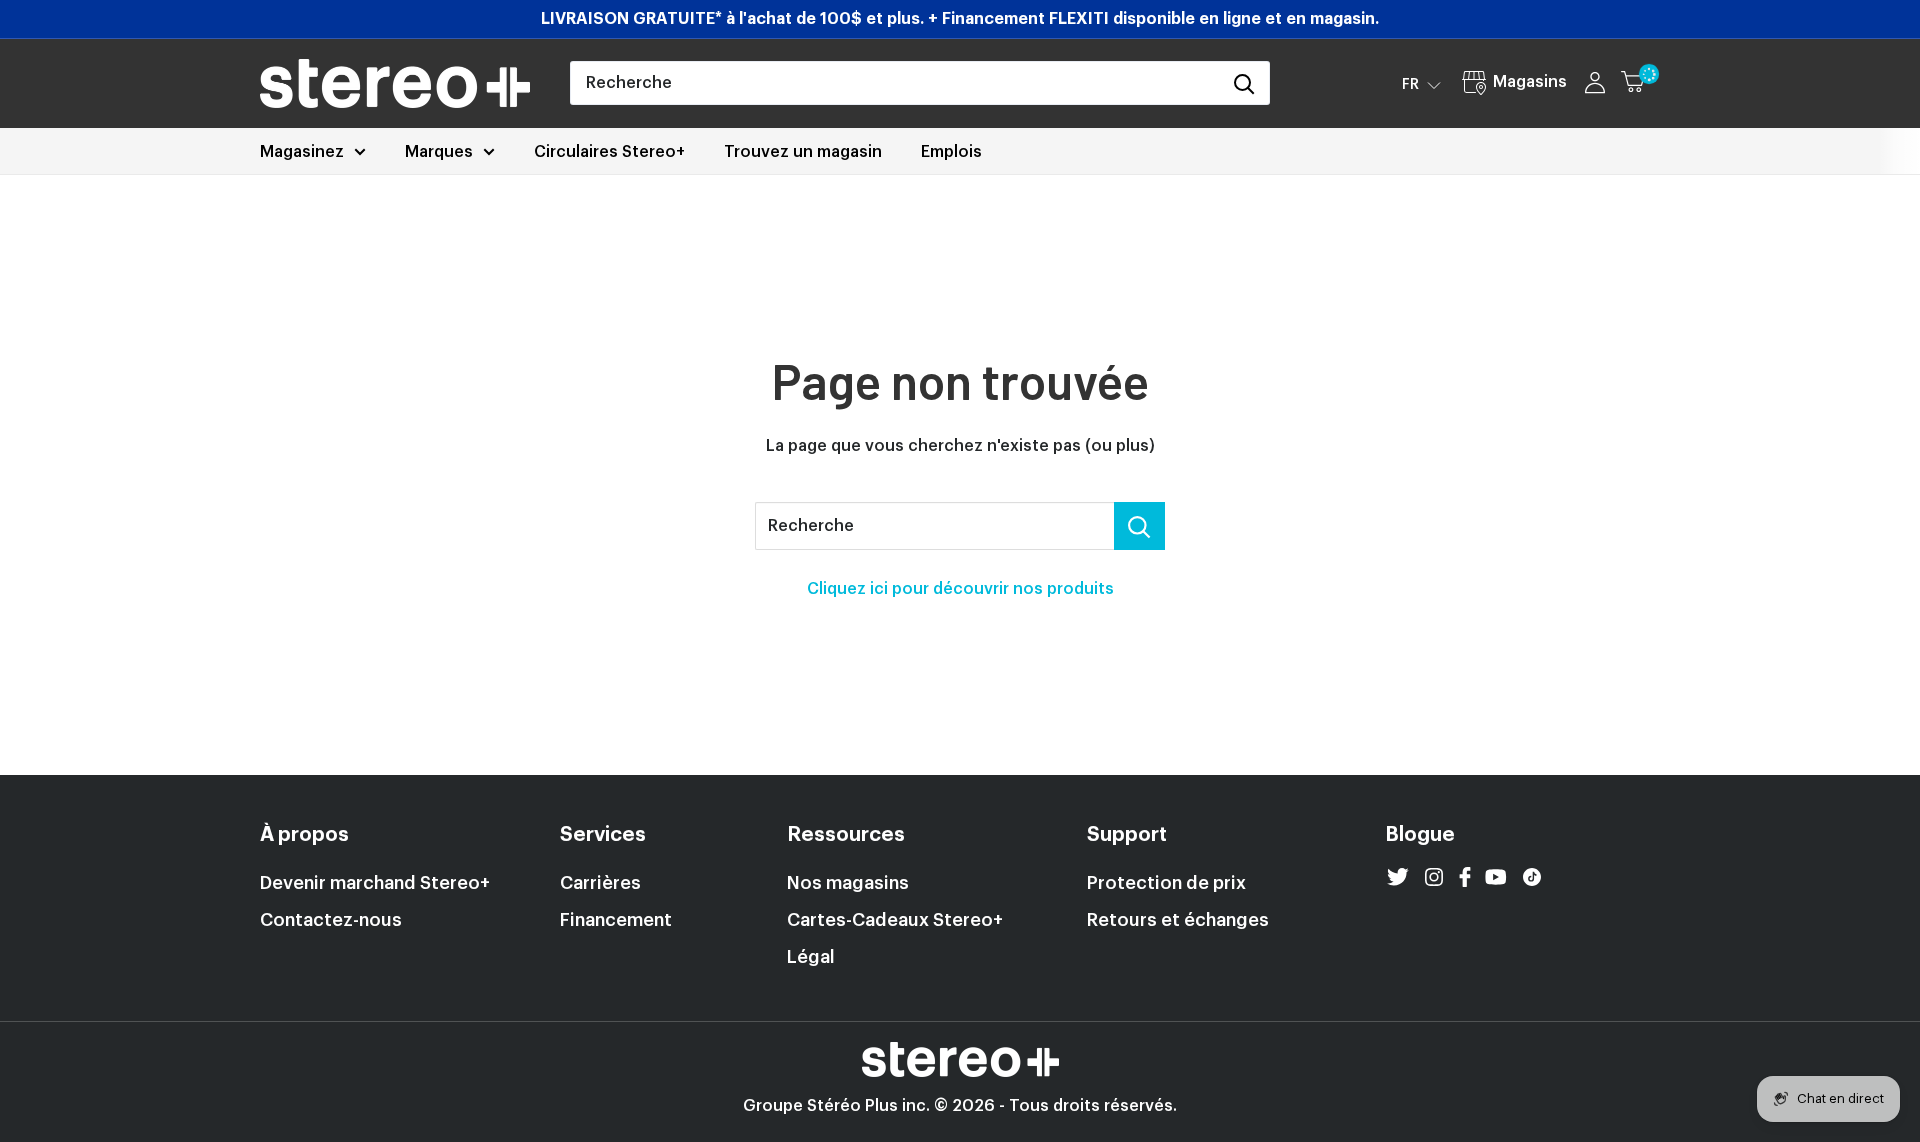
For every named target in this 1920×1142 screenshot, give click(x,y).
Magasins (1530, 82)
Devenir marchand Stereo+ (375, 883)
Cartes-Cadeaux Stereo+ (895, 920)
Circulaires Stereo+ (609, 152)
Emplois (951, 152)
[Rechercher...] (1139, 526)
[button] (1421, 84)
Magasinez (302, 152)
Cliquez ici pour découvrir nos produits (960, 589)
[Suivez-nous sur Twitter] (1398, 877)
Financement (616, 920)
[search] (895, 83)
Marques (439, 152)
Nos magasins (848, 883)
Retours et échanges (1178, 920)
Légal (811, 957)
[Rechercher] (1244, 83)
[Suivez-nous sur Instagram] (1434, 877)
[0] (1641, 83)
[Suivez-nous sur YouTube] (1496, 877)
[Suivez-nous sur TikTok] (1532, 877)
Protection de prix (1166, 883)
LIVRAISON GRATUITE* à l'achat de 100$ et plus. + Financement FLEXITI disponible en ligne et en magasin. (960, 19)
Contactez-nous (331, 920)
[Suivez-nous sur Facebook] (1465, 877)
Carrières (600, 883)
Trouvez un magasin (803, 152)
